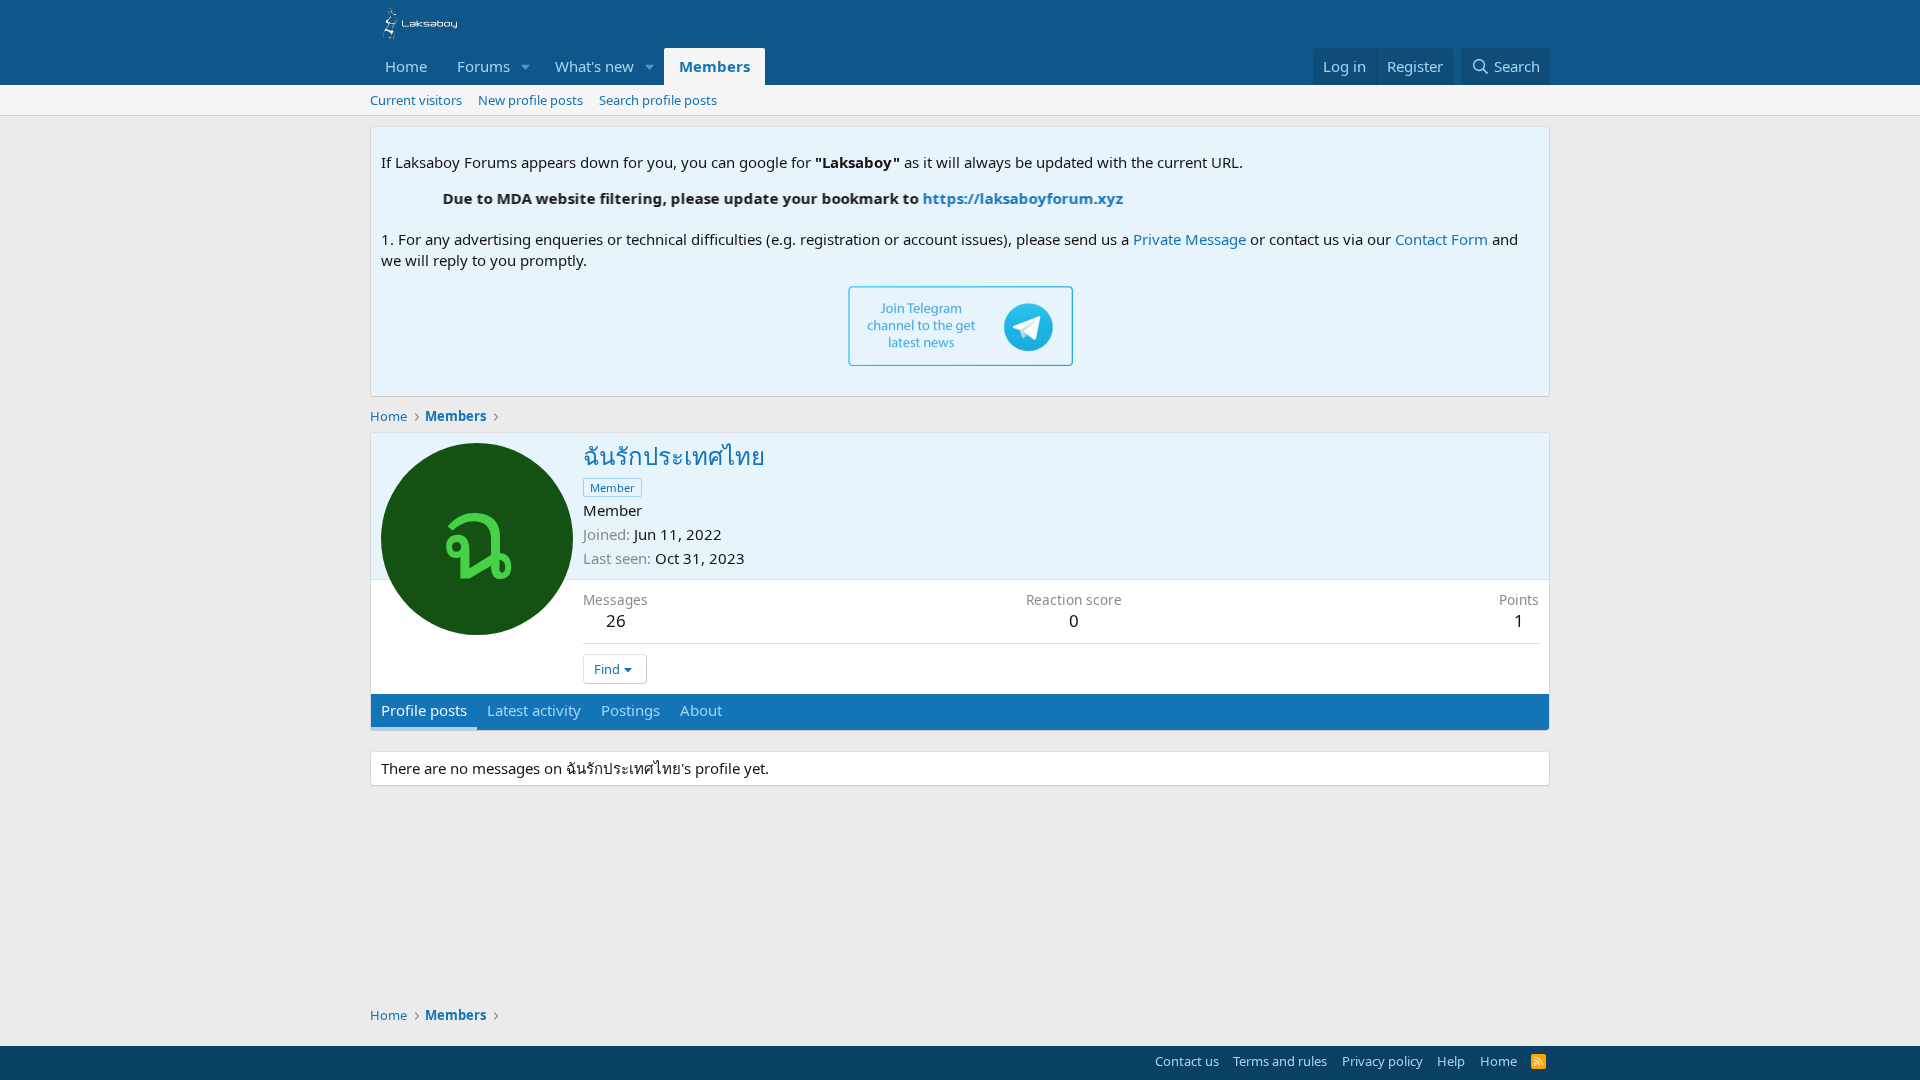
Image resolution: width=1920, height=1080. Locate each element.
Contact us (1187, 1061)
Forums (483, 66)
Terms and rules (1280, 1061)
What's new (594, 66)
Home (406, 66)
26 (616, 620)
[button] (526, 66)
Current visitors (416, 100)
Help (1451, 1061)
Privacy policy (1382, 1061)
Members (714, 66)
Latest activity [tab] (534, 710)
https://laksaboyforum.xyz (1006, 198)
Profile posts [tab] (424, 710)
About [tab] (701, 710)
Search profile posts (658, 100)
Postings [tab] (630, 710)
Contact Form (1441, 239)
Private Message (1189, 239)
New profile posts (530, 100)
